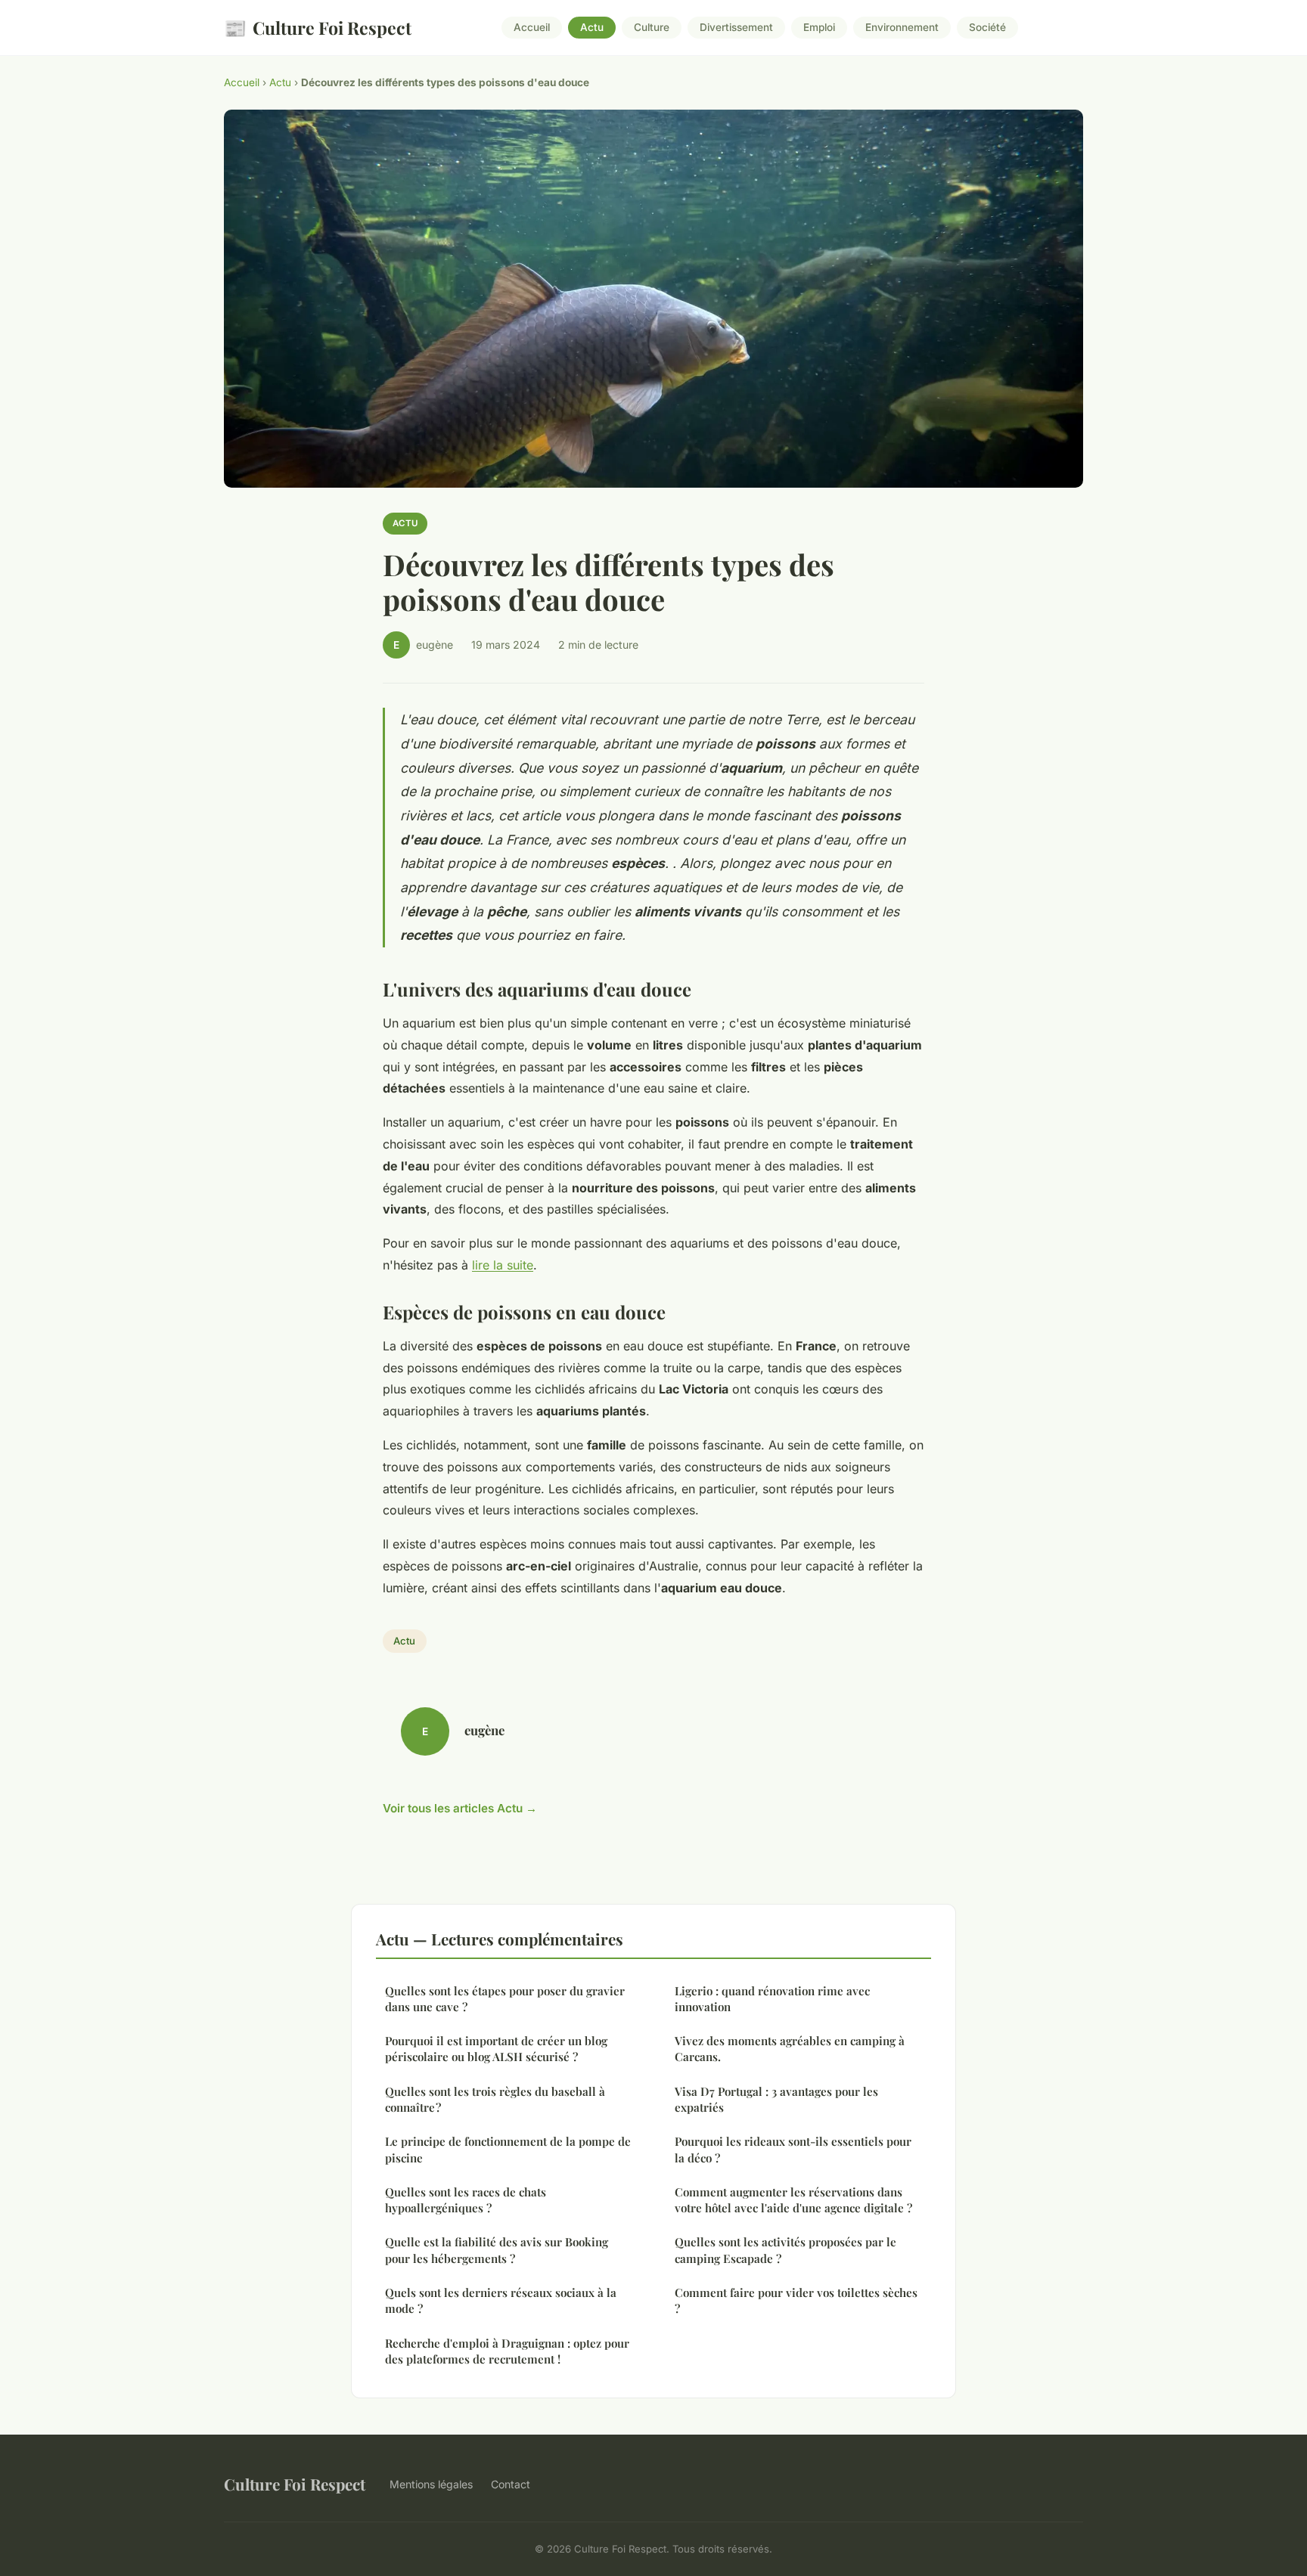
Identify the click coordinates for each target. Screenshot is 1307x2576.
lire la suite (503, 1265)
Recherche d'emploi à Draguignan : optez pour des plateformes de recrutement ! (507, 2351)
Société (987, 28)
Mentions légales (431, 2484)
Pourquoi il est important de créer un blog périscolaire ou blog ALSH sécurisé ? (496, 2049)
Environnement (902, 28)
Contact (511, 2484)
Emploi (819, 28)
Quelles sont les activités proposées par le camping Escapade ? (785, 2250)
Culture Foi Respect (318, 27)
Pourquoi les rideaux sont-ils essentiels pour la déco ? (793, 2149)
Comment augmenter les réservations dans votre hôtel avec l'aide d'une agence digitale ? (793, 2200)
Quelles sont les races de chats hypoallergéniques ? (466, 2200)
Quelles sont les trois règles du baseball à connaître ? (495, 2099)
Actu (592, 28)
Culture (652, 28)
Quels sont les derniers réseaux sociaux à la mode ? (501, 2300)
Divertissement (736, 28)
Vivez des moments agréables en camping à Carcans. (790, 2049)
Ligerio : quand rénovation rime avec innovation (772, 1999)
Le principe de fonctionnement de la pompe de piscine (508, 2149)
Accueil (532, 28)
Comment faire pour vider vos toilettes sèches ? (796, 2300)
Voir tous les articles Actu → (460, 1808)
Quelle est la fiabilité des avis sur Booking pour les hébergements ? (497, 2250)
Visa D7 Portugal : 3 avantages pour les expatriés (776, 2099)
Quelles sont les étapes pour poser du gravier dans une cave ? (505, 1999)
